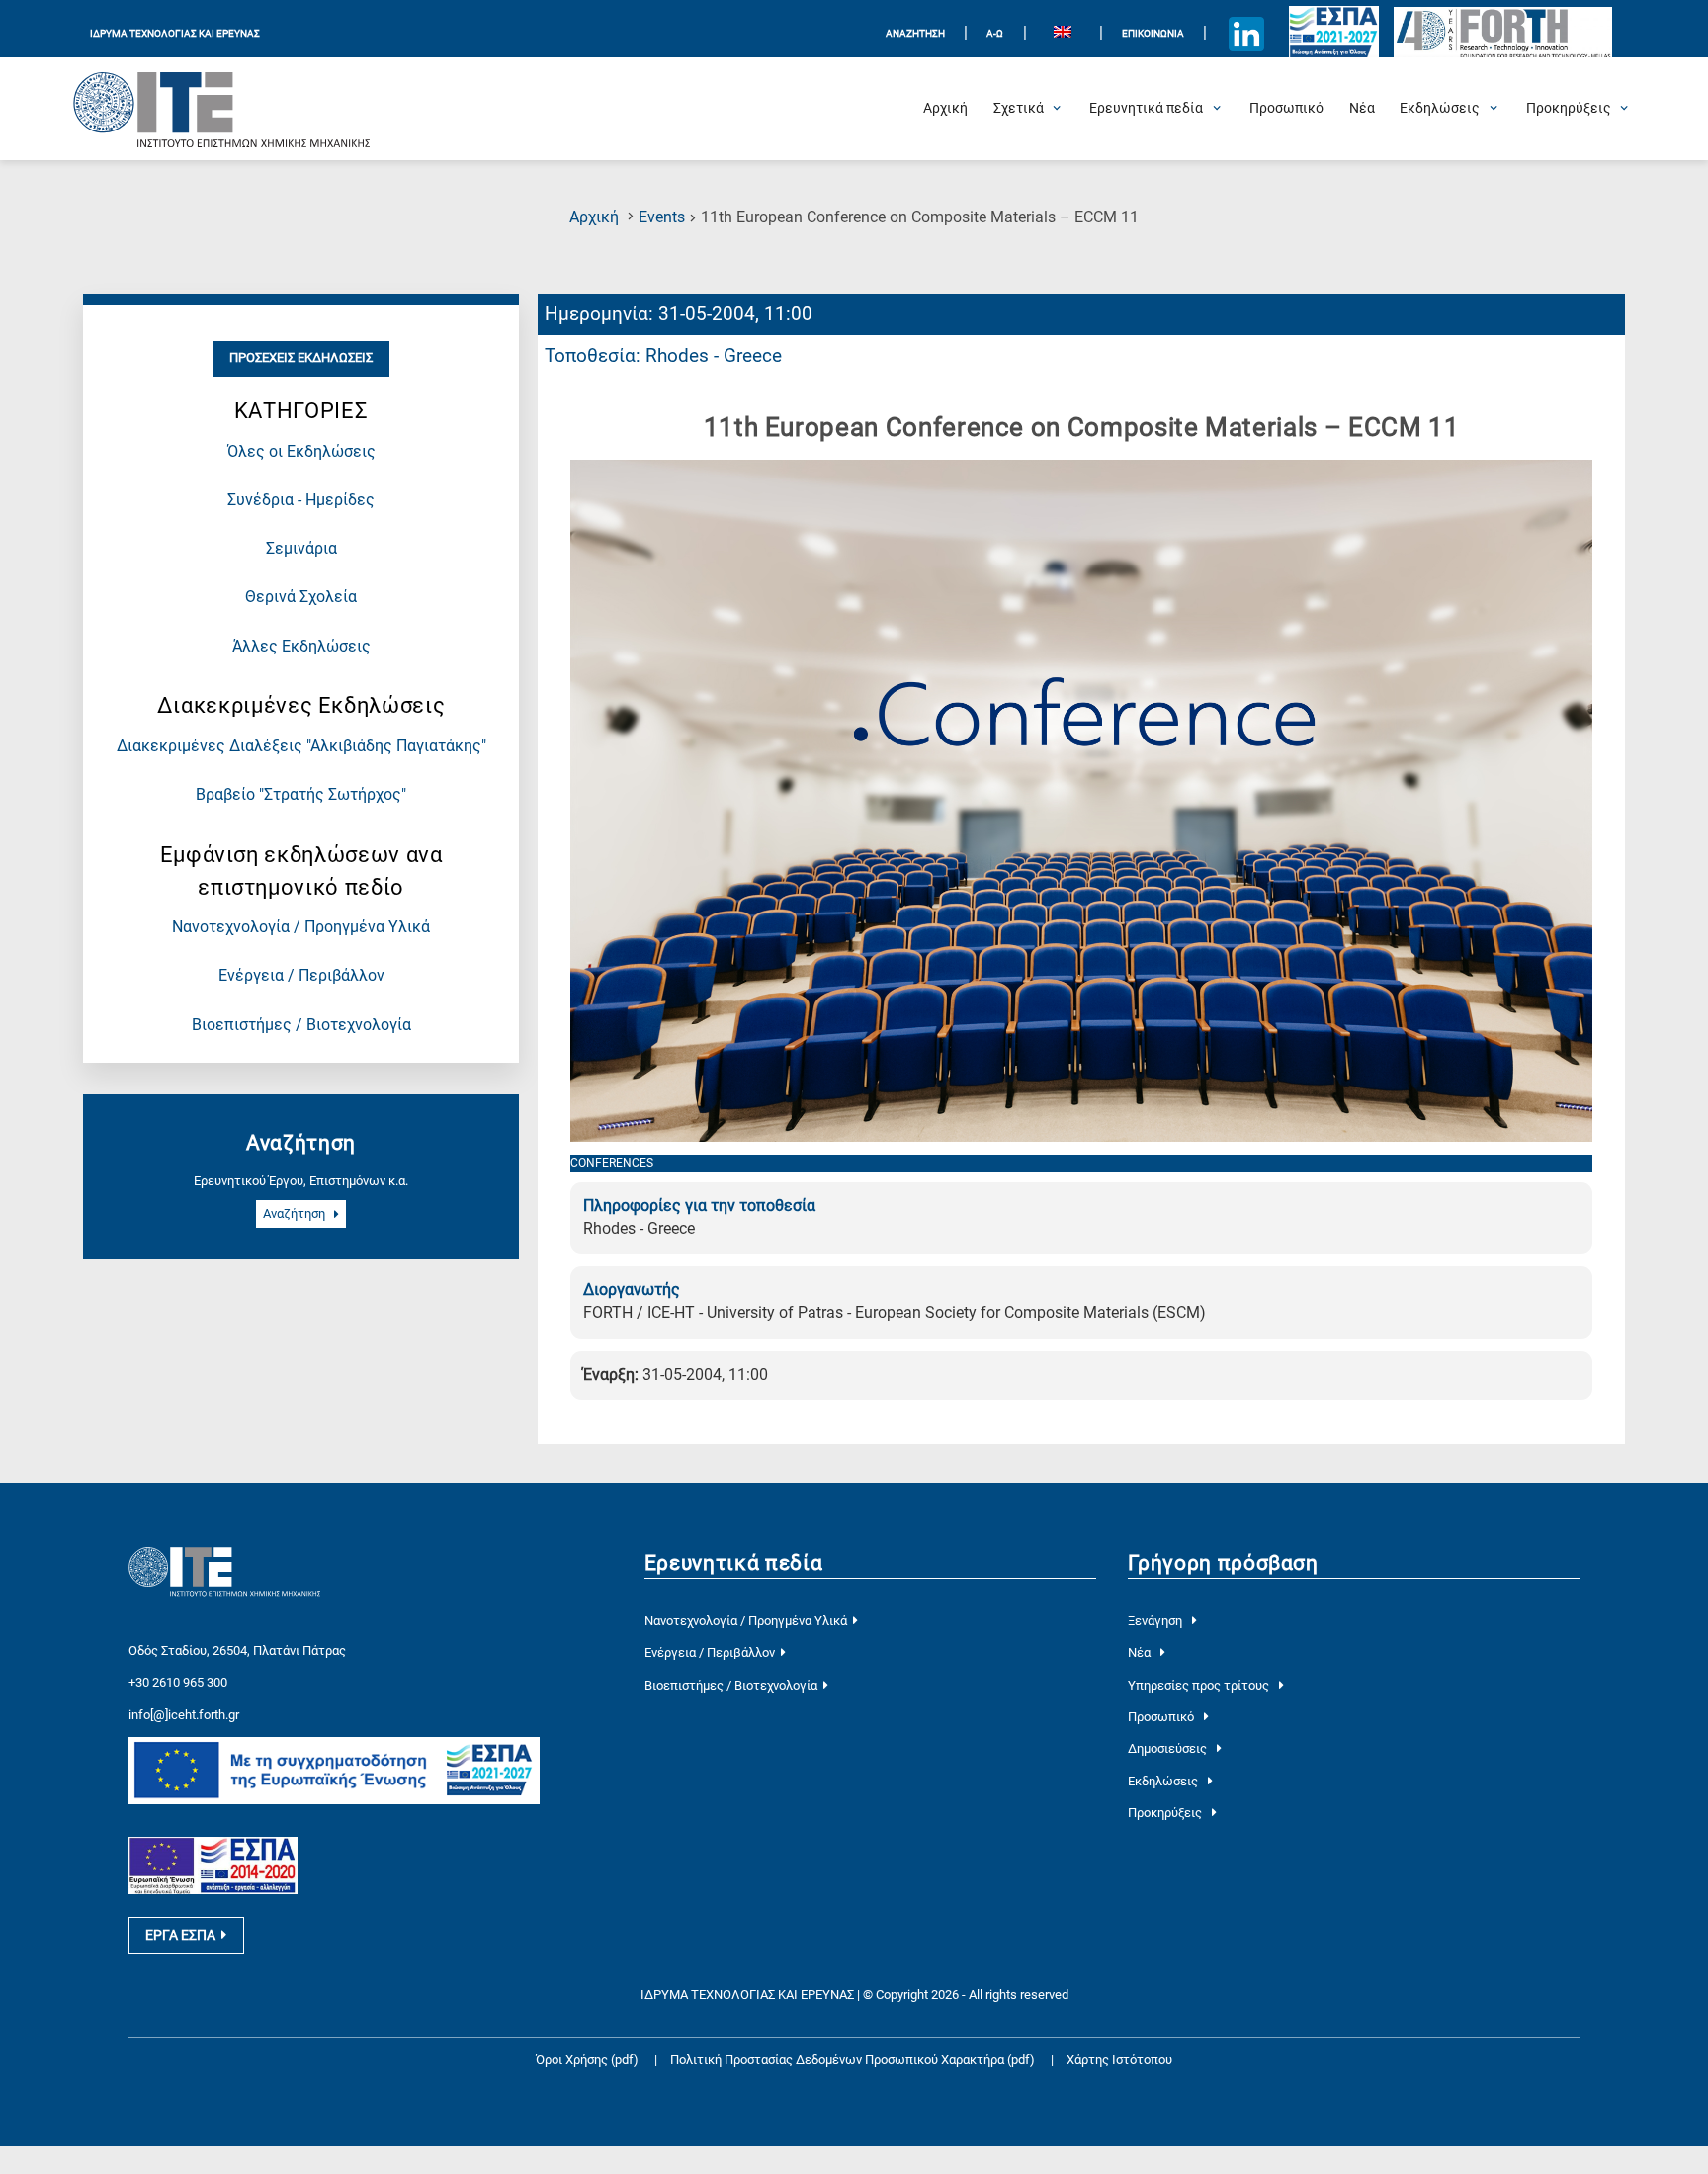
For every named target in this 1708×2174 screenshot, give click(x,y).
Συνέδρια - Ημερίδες (301, 500)
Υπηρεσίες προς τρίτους (1200, 1685)
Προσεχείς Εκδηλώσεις (301, 357)
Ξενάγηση (1156, 1621)
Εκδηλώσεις (1164, 1781)
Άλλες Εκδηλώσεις (301, 647)
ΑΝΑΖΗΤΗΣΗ (915, 33)
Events (662, 217)
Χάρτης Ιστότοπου (1119, 2060)
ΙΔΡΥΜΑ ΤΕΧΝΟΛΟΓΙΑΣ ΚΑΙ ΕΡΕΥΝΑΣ (175, 33)
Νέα (1141, 1652)
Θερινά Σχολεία (301, 597)
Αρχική (594, 217)
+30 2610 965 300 (178, 1682)
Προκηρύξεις (1166, 1813)
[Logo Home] (222, 109)
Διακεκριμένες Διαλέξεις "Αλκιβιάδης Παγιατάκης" (301, 746)
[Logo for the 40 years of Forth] (1503, 34)
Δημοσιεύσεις (1169, 1748)
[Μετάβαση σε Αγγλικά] (1063, 34)
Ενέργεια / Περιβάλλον (301, 976)
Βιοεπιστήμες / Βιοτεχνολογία (301, 1025)
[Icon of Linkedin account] (1246, 34)
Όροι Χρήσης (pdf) (587, 2060)
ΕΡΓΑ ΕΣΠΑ (180, 1935)
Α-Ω (995, 33)
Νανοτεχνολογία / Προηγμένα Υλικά (301, 927)
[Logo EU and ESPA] (1334, 34)
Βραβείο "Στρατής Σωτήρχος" (301, 795)
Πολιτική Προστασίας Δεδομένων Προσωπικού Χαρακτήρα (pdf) (854, 2060)
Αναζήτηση (296, 1215)
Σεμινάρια (301, 549)
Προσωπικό (1162, 1717)
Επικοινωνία (1153, 33)
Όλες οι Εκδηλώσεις (301, 452)
